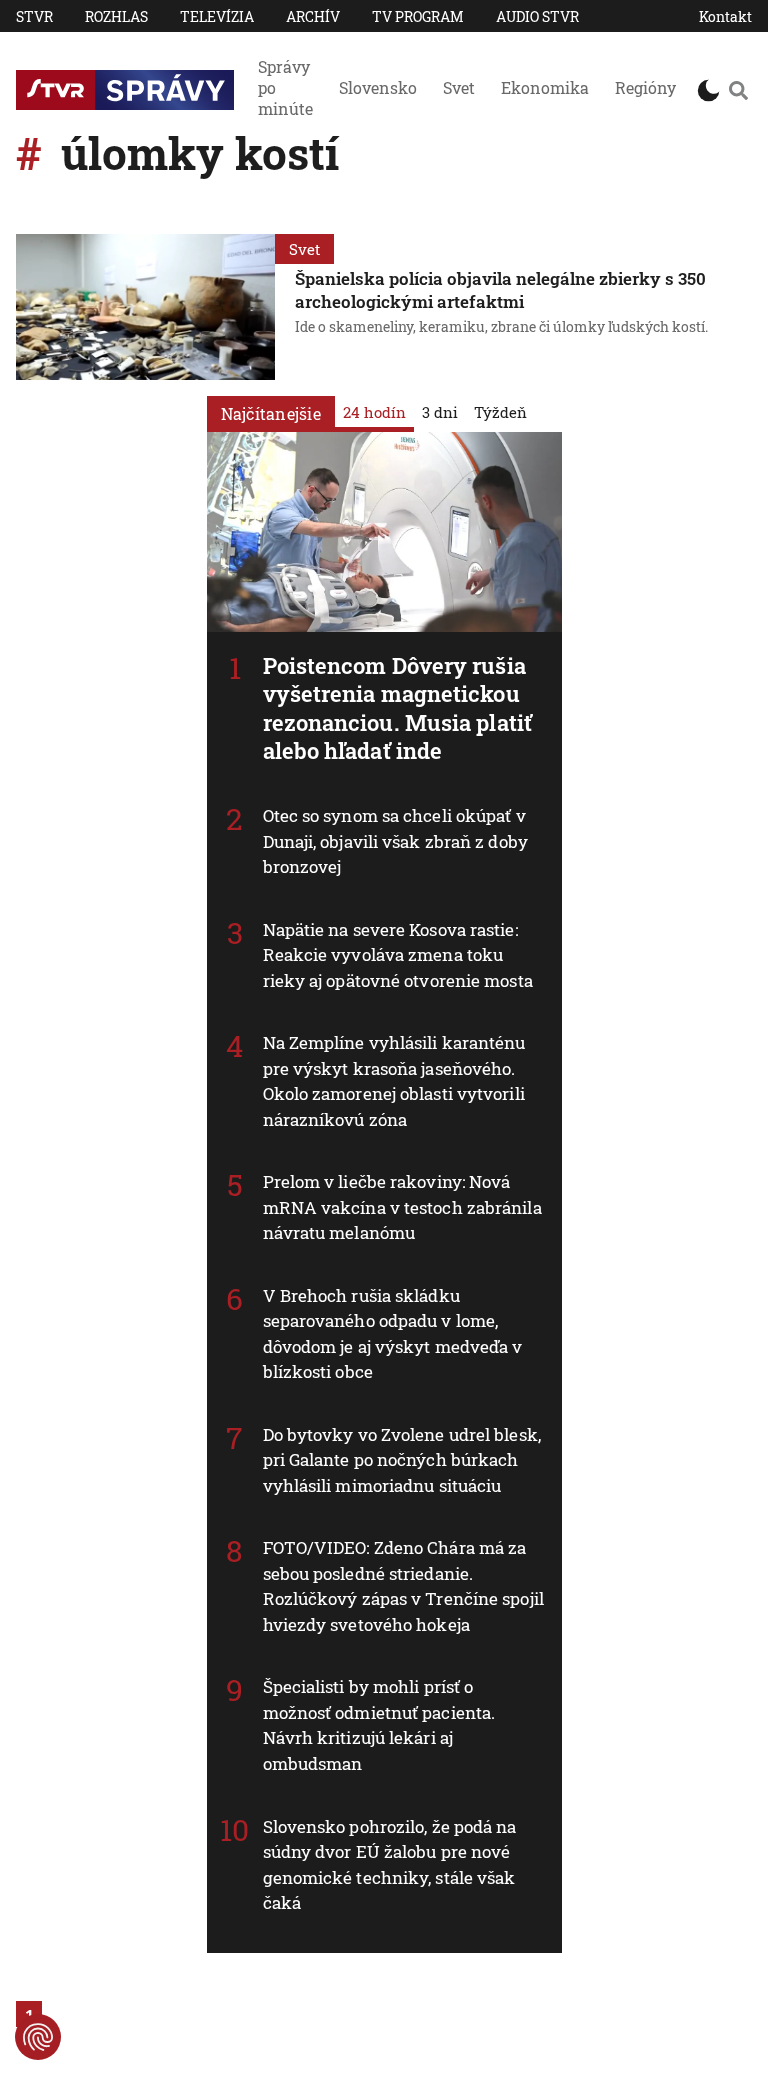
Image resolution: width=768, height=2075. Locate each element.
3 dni (440, 412)
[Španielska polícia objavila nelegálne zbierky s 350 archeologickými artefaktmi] (145, 307)
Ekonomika (545, 87)
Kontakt (725, 16)
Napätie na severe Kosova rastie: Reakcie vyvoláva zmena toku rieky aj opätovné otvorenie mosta (398, 955)
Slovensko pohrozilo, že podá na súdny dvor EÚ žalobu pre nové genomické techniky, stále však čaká (390, 1865)
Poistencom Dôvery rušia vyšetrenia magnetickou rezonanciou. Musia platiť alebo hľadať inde (398, 708)
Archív (313, 16)
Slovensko (378, 87)
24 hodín (374, 412)
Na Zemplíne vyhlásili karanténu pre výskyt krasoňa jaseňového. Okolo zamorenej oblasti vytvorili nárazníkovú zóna (394, 1081)
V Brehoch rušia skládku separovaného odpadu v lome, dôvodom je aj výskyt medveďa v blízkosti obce (393, 1334)
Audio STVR (537, 16)
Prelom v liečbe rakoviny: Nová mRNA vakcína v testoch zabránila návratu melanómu (402, 1207)
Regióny (645, 87)
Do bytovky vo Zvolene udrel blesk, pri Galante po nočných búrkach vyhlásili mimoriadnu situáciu (402, 1460)
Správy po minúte (285, 87)
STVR (34, 16)
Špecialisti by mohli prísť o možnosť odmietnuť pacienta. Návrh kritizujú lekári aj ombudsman (379, 1725)
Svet (459, 87)
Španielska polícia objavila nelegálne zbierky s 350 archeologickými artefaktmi (500, 290)
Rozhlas (116, 16)
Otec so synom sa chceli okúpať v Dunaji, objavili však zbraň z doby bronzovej (395, 841)
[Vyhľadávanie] (738, 90)
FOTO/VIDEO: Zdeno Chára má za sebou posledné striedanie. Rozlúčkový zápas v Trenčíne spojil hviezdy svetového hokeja (403, 1586)
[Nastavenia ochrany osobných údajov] (38, 2037)
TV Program (418, 16)
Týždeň (500, 412)
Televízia (217, 16)
